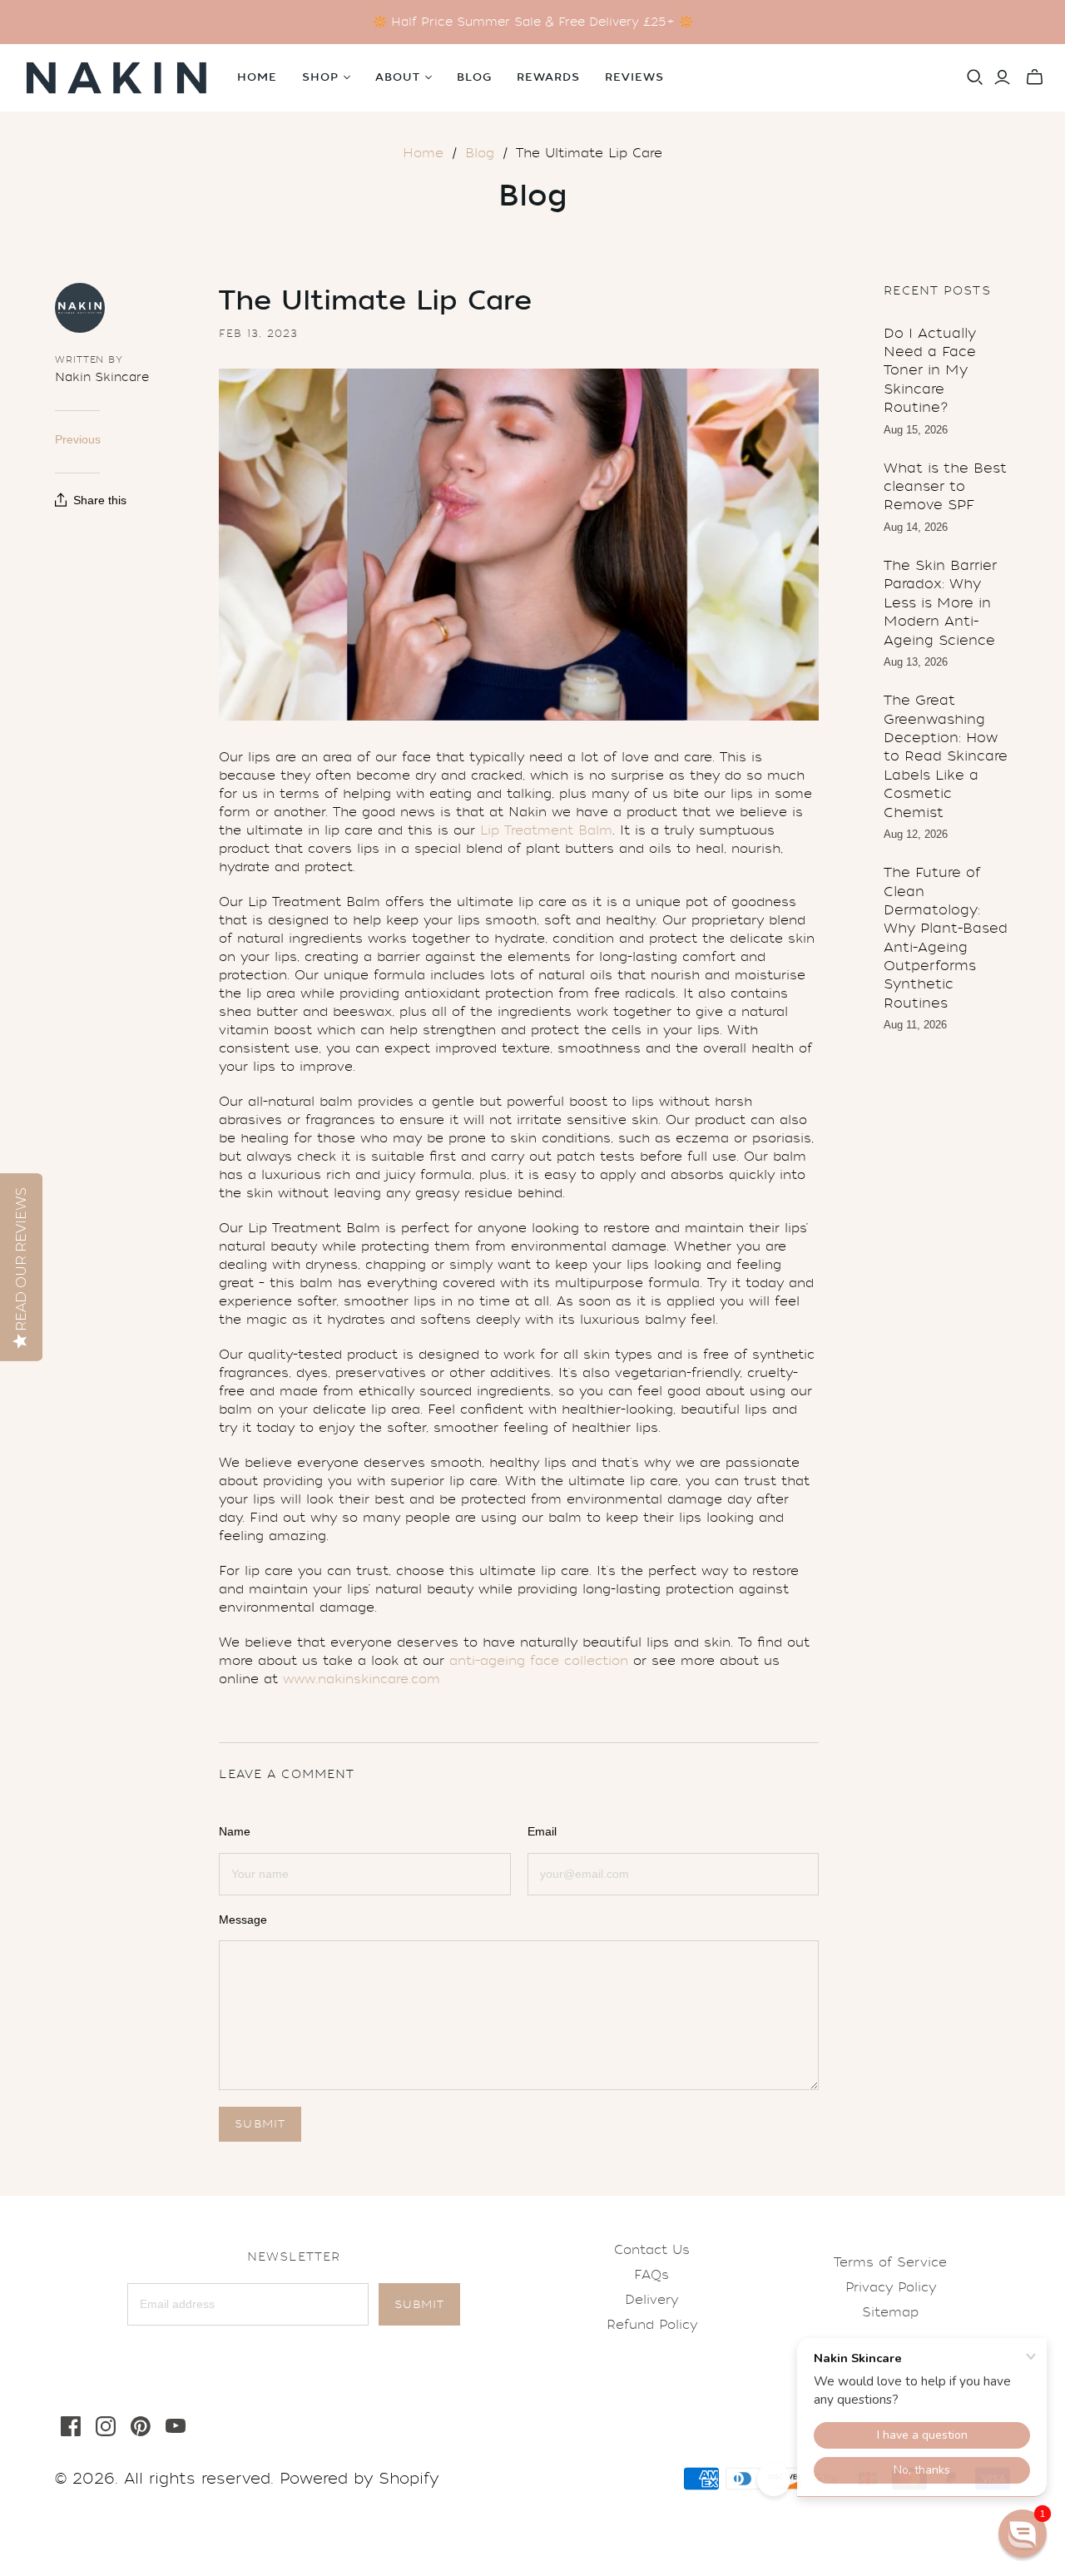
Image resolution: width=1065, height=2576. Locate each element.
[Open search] (975, 77)
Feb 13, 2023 (258, 334)
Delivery (651, 2300)
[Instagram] (106, 2426)
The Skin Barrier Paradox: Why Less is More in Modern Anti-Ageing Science (940, 603)
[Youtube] (176, 2426)
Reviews (634, 77)
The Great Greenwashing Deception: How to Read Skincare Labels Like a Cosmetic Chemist (946, 756)
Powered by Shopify (359, 2479)
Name (235, 1831)
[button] (1023, 2534)
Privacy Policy (891, 2287)
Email (542, 1831)
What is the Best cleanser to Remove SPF (945, 487)
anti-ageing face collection (539, 1661)
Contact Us (652, 2250)
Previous (78, 439)
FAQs (651, 2275)
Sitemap (890, 2312)
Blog (474, 77)
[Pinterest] (141, 2426)
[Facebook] (71, 2426)
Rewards (548, 77)
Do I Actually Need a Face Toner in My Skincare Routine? (930, 371)
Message (243, 1920)
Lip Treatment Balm (546, 830)
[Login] (1002, 77)
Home (257, 77)
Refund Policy (652, 2325)
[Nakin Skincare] (116, 78)
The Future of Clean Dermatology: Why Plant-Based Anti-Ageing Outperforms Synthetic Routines (946, 938)
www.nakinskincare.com (362, 1679)
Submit (419, 2304)
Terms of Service (890, 2262)
